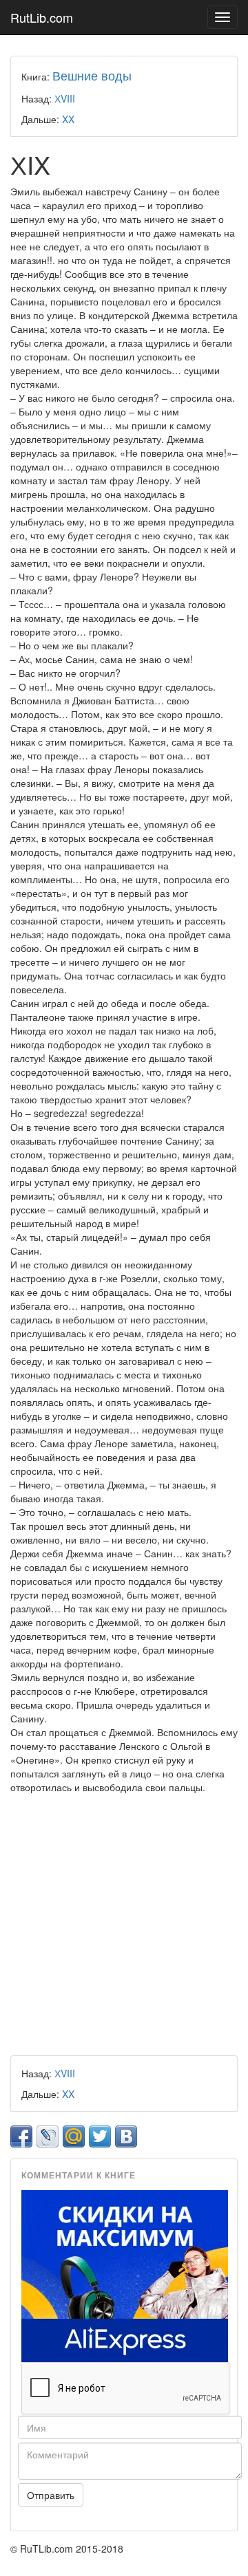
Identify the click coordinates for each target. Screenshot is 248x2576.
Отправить (51, 2495)
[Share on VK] (126, 2136)
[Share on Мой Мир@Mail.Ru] (74, 2136)
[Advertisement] (124, 1925)
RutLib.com (42, 17)
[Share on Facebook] (21, 2136)
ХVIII (65, 98)
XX (68, 119)
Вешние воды (92, 75)
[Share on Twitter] (100, 2136)
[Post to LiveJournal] (48, 2136)
